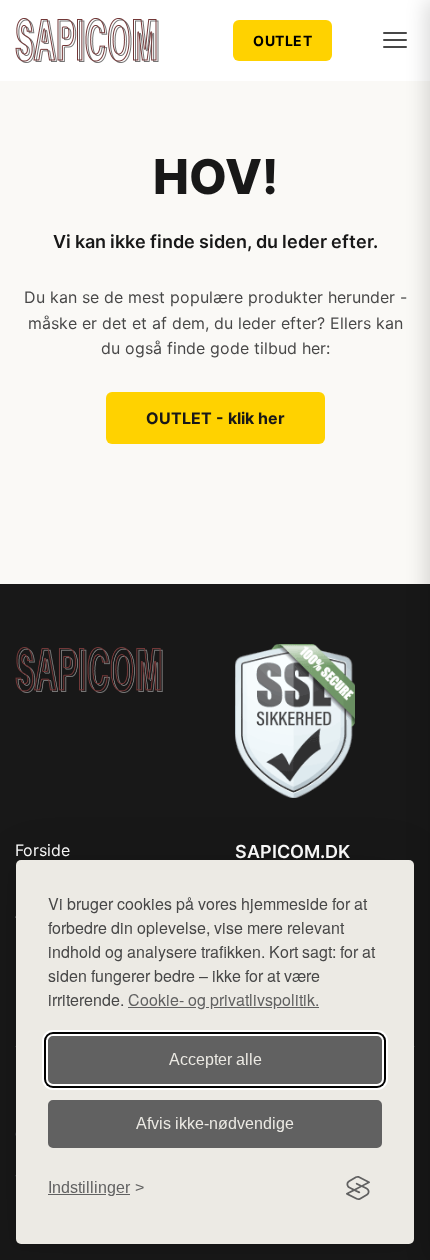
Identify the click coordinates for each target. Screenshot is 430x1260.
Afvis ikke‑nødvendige (215, 1123)
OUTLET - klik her (215, 418)
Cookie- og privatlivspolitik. (223, 999)
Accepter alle (215, 1059)
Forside (42, 850)
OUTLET (282, 40)
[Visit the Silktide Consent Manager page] (358, 1188)
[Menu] (395, 40)
